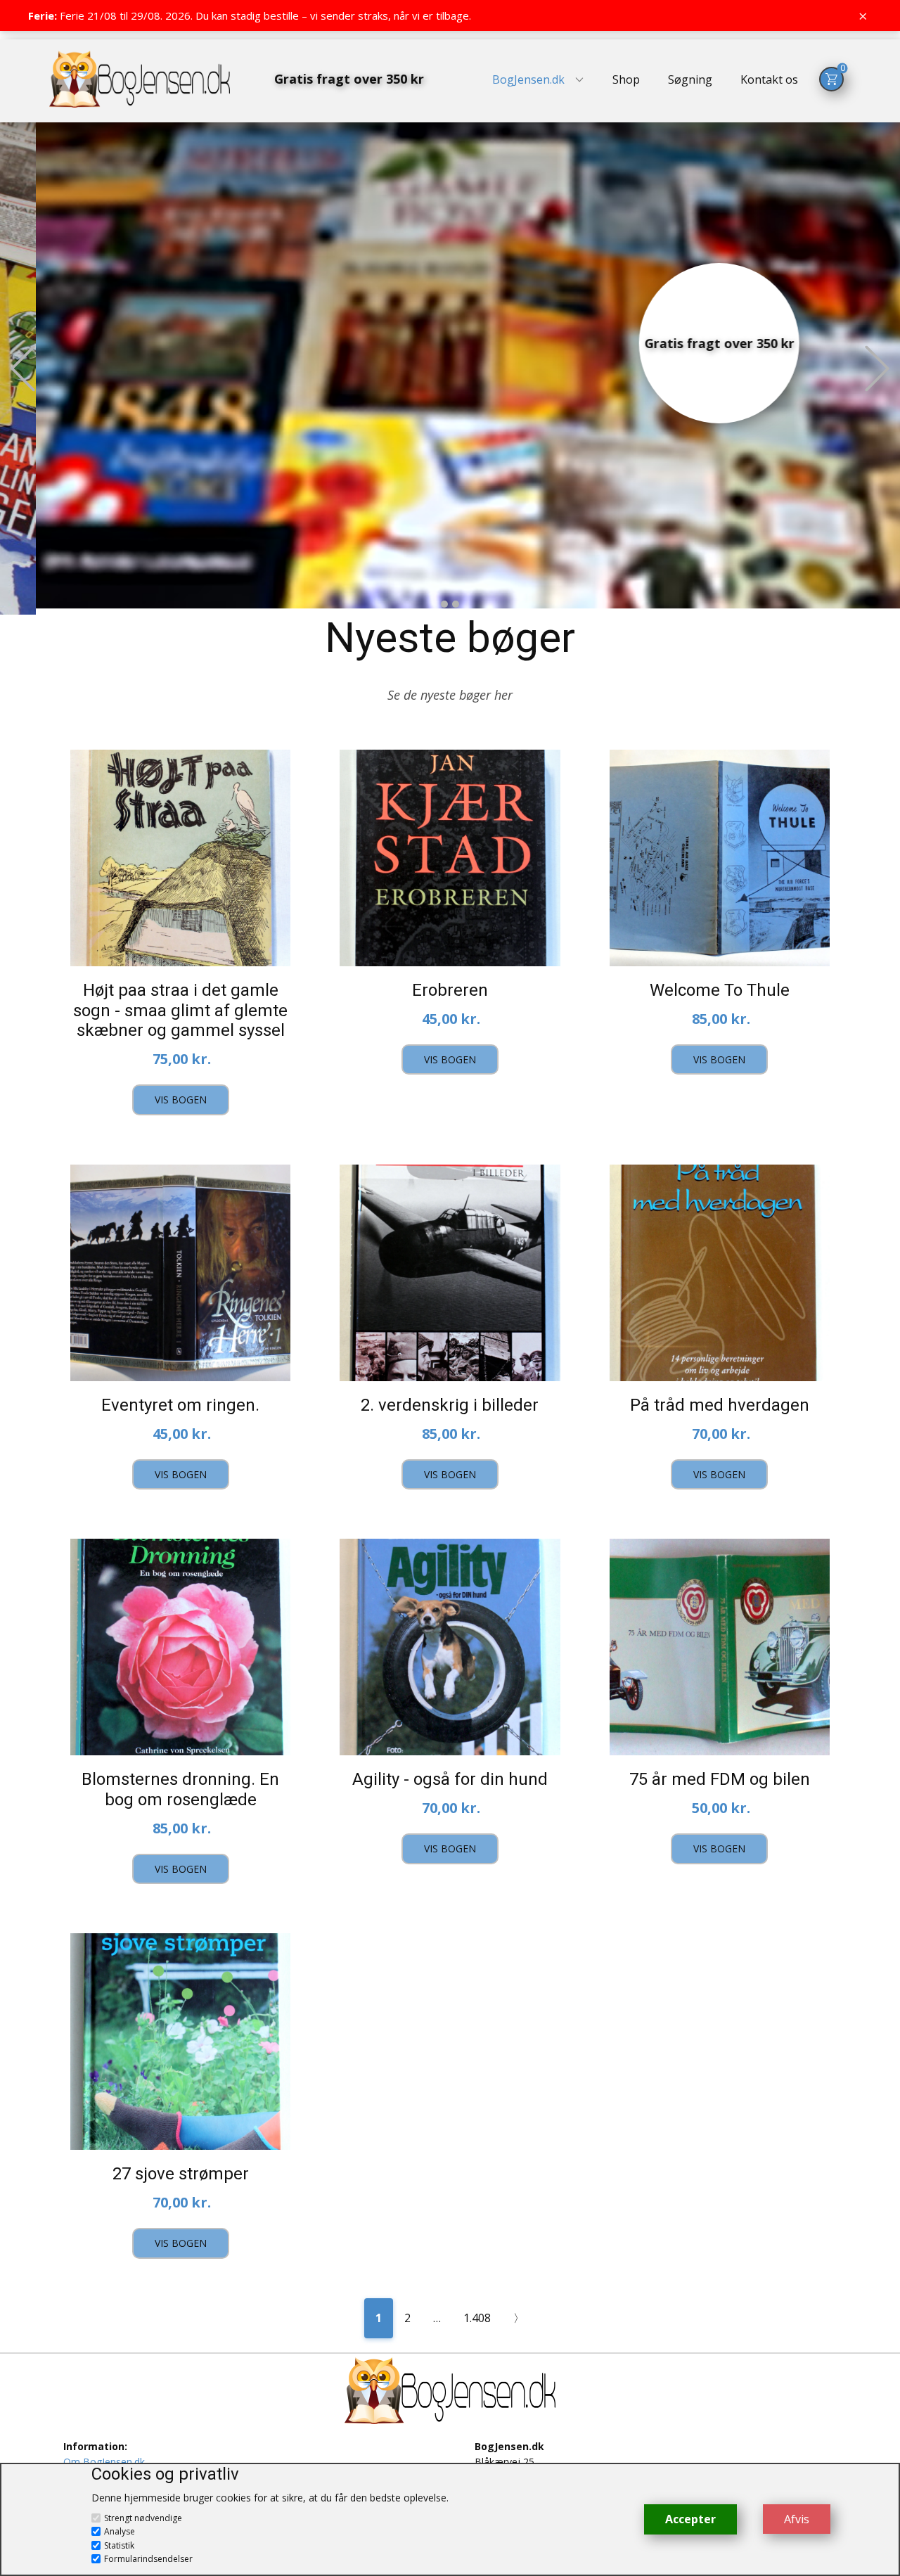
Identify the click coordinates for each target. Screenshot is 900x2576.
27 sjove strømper (181, 2174)
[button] (23, 368)
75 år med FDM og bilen (720, 1779)
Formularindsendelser (148, 2559)
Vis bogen (181, 1100)
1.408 (477, 2318)
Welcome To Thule (720, 990)
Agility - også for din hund (450, 1779)
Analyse (120, 2531)
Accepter (690, 2519)
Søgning (690, 79)
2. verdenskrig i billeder (450, 1405)
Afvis (797, 2519)
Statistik (119, 2545)
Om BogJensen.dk (104, 2462)
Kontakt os (769, 79)
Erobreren (450, 990)
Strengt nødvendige (143, 2518)
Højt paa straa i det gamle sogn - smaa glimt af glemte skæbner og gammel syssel (180, 1011)
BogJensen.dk (528, 79)
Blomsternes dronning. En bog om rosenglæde (180, 1789)
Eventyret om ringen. (180, 1405)
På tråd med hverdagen (720, 1405)
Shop (626, 79)
